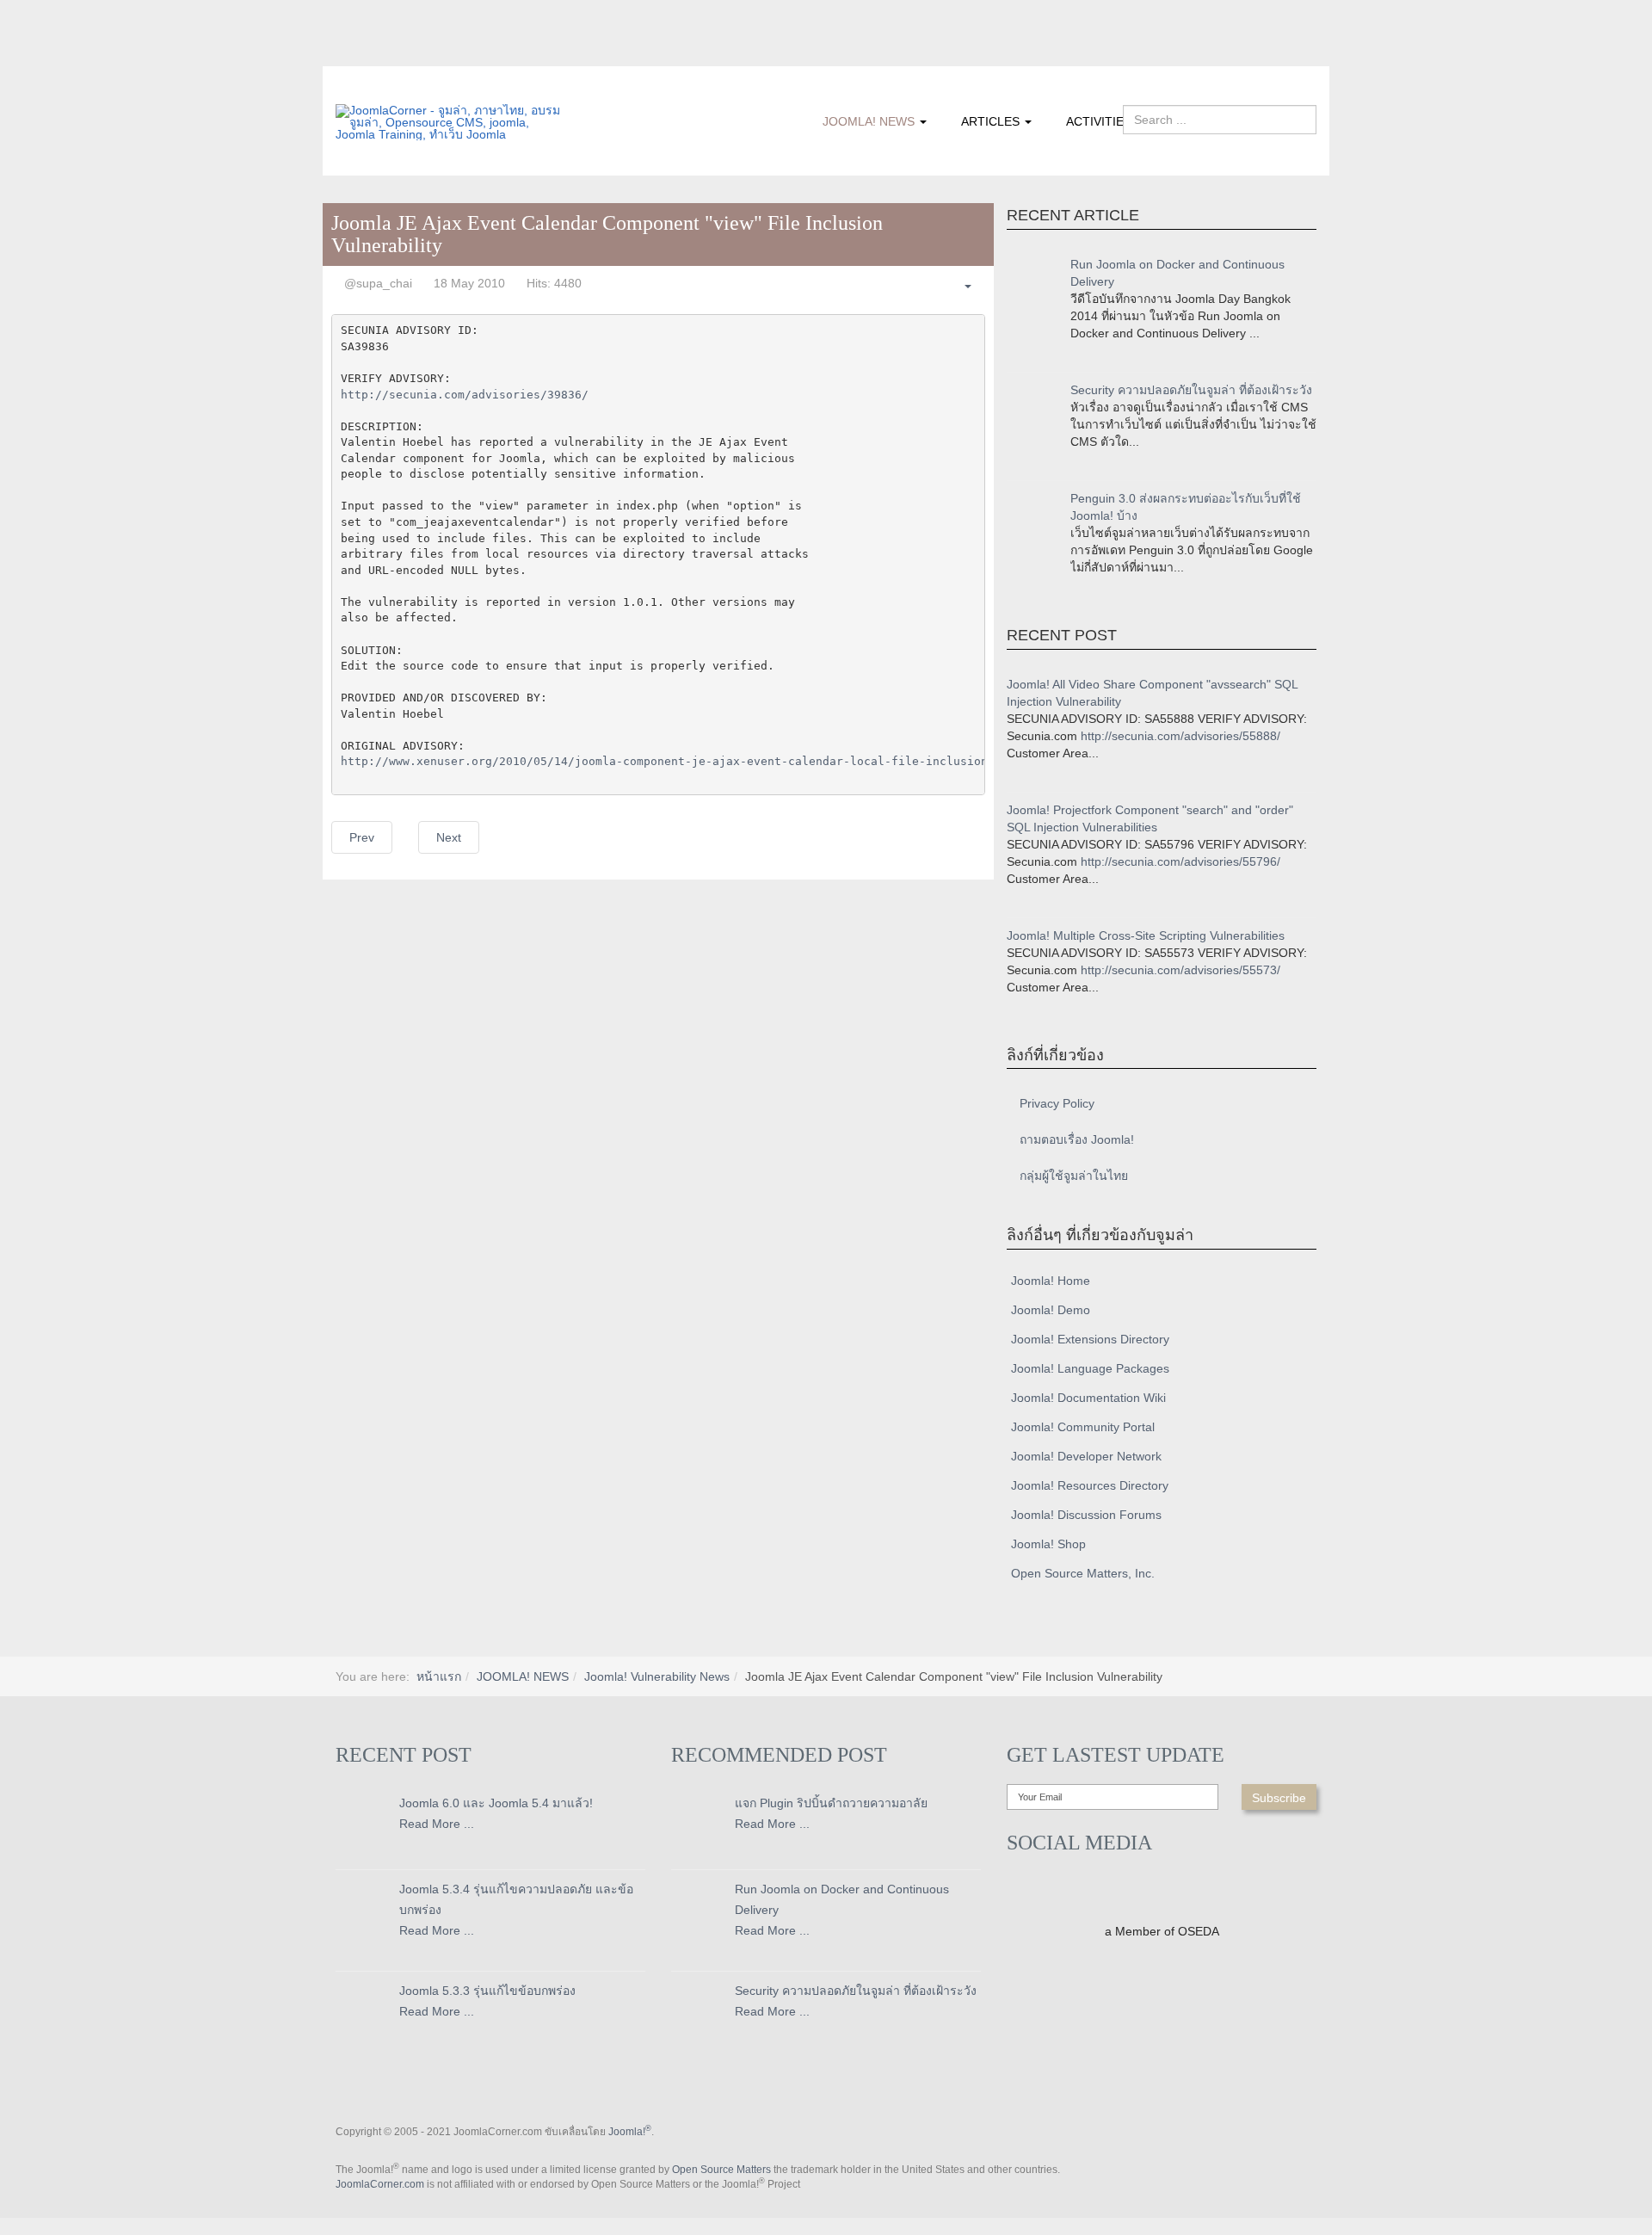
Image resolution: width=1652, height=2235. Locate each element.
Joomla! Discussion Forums (1086, 1515)
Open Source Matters (721, 2170)
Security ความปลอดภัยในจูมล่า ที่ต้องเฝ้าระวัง (1191, 390)
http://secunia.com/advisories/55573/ (1180, 970)
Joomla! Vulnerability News (657, 1676)
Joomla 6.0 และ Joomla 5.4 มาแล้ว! (496, 1803)
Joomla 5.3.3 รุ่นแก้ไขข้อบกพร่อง (487, 1991)
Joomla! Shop (1048, 1544)
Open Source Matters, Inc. (1083, 1573)
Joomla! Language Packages (1090, 1368)
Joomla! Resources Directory (1090, 1485)
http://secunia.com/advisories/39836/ (465, 395)
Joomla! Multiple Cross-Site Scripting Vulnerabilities (1146, 935)
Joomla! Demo (1051, 1310)
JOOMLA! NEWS (870, 121)
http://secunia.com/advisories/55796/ (1180, 861)
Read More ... (437, 1824)
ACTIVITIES (1099, 121)
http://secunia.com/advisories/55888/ (1180, 736)
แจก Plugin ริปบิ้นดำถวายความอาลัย (831, 1803)
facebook (348, 54)
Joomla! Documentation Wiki (1088, 1398)
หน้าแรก (439, 1676)
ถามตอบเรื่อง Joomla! (1077, 1139)
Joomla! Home (1051, 1281)
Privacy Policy (1057, 1103)
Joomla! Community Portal (1083, 1427)
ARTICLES (992, 121)
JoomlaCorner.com (380, 2184)
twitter (383, 54)
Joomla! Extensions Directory (1090, 1339)
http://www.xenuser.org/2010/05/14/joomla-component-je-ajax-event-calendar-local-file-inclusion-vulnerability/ (716, 761)
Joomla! (630, 2132)
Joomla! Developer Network (1086, 1456)
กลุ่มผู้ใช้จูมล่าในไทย (1074, 1176)
